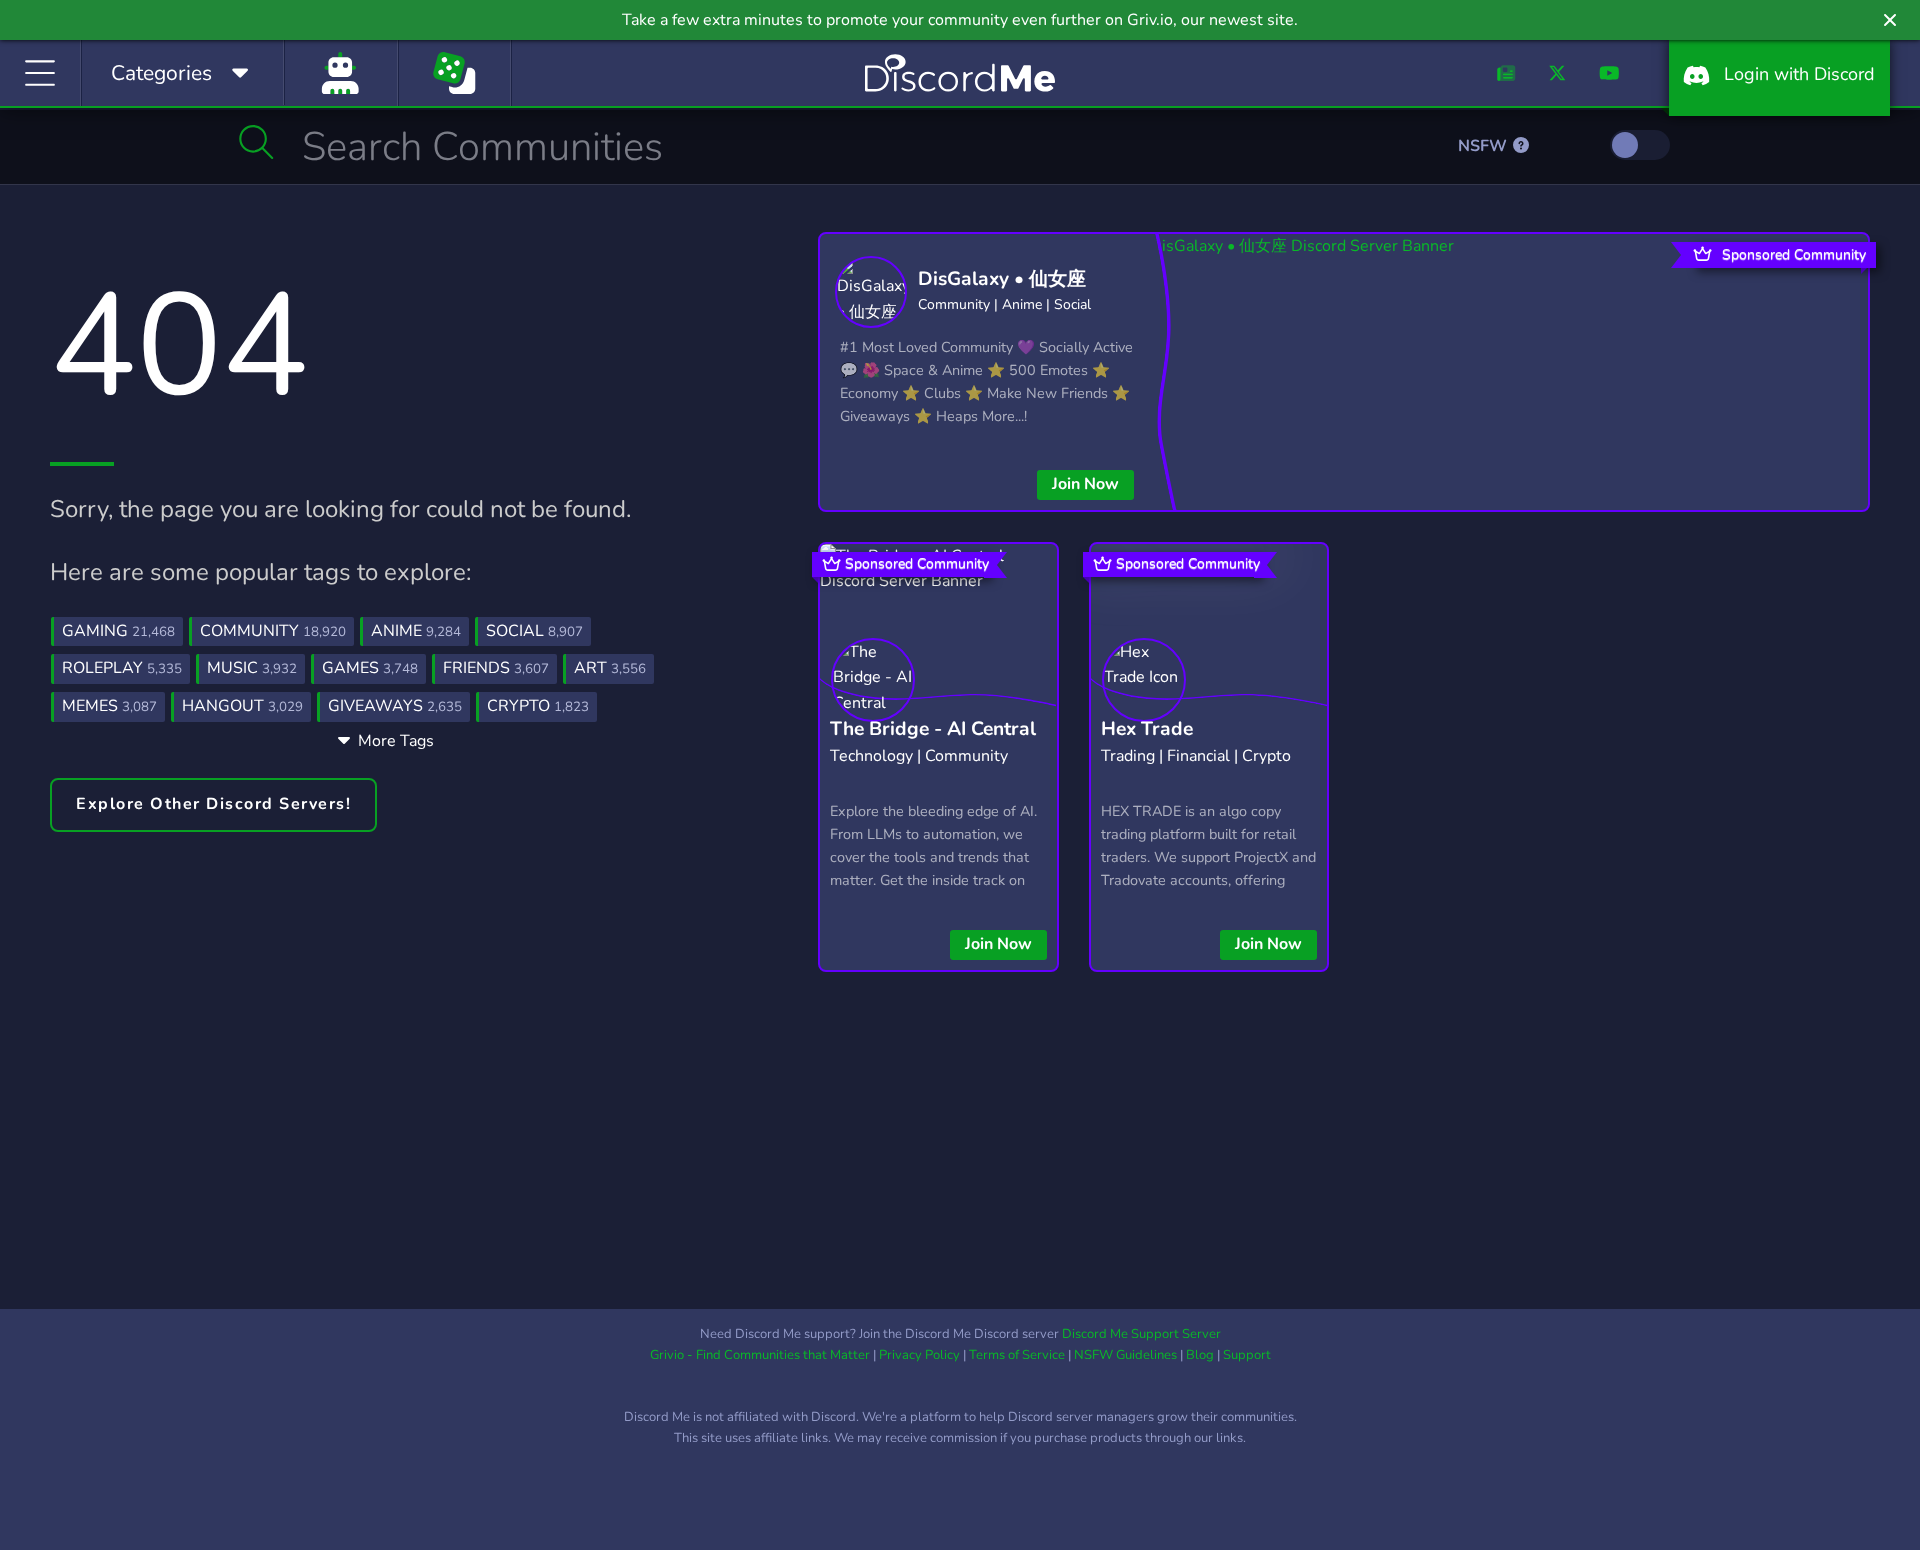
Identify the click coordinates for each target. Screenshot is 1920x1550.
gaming (118, 631)
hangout (242, 706)
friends (496, 668)
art (610, 668)
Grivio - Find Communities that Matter (760, 1355)
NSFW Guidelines (1125, 1355)
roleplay (122, 668)
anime (416, 631)
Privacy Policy (919, 1355)
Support (1247, 1355)
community (273, 631)
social (534, 631)
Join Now (1085, 484)
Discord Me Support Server (1141, 1334)
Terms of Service (1017, 1355)
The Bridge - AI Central (933, 729)
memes (109, 706)
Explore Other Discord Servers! (213, 804)
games (370, 668)
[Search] (256, 142)
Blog (1200, 1355)
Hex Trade (1147, 729)
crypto (538, 706)
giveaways (395, 706)
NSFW (1484, 146)
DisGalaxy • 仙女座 (1002, 279)
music (252, 668)
